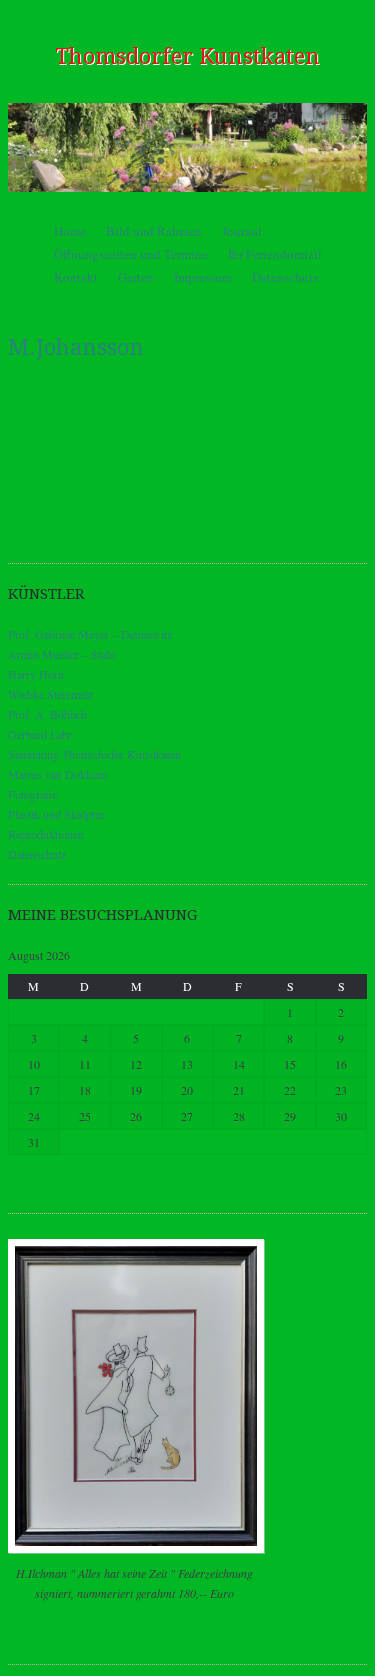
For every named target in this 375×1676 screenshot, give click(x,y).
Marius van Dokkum (57, 774)
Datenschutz (285, 277)
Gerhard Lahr (40, 734)
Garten (136, 277)
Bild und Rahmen (154, 231)
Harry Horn (36, 674)
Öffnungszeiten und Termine (131, 254)
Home (70, 231)
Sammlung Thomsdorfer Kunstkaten (94, 754)
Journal (242, 231)
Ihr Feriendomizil (275, 254)
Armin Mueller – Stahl (61, 654)
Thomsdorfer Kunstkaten (187, 56)
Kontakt (76, 277)
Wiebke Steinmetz (50, 694)
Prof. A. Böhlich (47, 714)
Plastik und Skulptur (56, 814)
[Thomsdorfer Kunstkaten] (187, 147)
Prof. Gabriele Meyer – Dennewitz (90, 634)
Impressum (203, 277)
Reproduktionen (46, 834)
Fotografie (32, 794)
